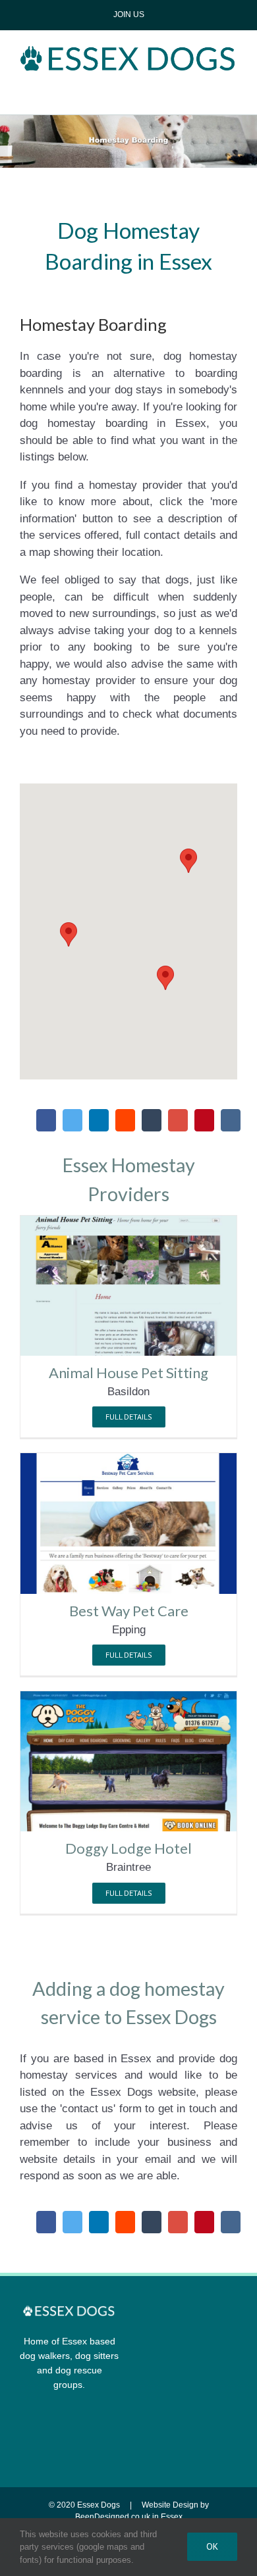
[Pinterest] (204, 1120)
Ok (212, 2546)
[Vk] (231, 1120)
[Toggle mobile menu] (128, 91)
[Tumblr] (152, 1120)
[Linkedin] (99, 1120)
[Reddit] (125, 1120)
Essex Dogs (99, 2505)
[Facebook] (46, 1120)
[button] (188, 861)
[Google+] (178, 1120)
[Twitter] (72, 1120)
